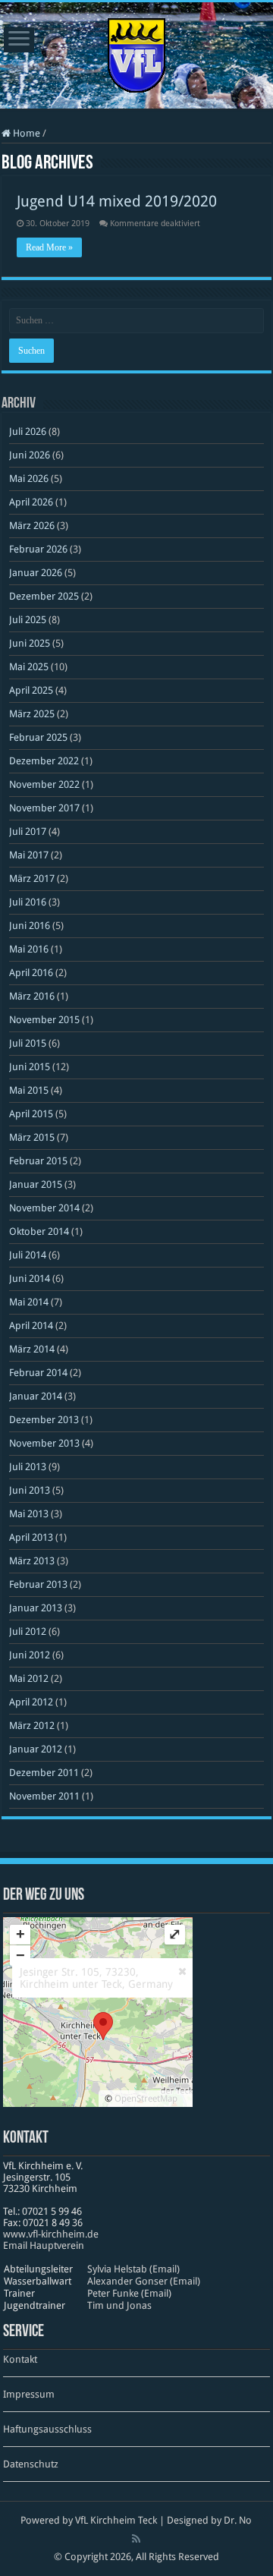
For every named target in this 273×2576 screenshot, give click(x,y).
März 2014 (32, 1349)
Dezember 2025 (44, 596)
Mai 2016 (29, 949)
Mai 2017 (29, 855)
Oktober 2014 (39, 1231)
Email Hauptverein (44, 2245)
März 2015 (32, 1137)
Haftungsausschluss (47, 2429)
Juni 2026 (30, 455)
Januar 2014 (36, 1396)
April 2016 (31, 973)
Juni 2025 (30, 643)
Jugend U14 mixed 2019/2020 (117, 201)
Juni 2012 (30, 1655)
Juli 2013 (28, 1467)
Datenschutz (31, 2464)
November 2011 (44, 1796)
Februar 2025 (38, 737)
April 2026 (31, 502)
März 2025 (32, 714)
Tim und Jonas (119, 2305)
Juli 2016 (28, 902)
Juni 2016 (30, 926)
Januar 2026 (36, 573)
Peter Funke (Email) (129, 2293)
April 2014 (31, 1326)
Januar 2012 (36, 1749)
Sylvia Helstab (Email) (133, 2269)
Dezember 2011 (44, 1773)
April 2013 (31, 1537)
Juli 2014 (28, 1255)
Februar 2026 (38, 549)
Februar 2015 (38, 1161)
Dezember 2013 (44, 1420)
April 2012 (31, 1702)
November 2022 (44, 784)
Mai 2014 (29, 1302)
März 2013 (32, 1561)
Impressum (29, 2394)
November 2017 (44, 808)
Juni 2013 (30, 1490)
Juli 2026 (28, 431)
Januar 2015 (36, 1184)
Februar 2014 (38, 1373)
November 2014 (44, 1208)
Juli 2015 (28, 1043)
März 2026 (32, 526)
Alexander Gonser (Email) (144, 2281)
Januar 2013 (36, 1608)
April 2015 (31, 1114)
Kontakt (20, 2359)
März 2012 (32, 1726)
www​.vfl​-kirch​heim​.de (51, 2234)
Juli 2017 (28, 831)
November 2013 (44, 1443)
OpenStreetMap (146, 2099)
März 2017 (32, 879)
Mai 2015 (29, 1090)
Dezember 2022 (44, 761)
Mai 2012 (29, 1678)
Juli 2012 (28, 1631)
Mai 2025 (29, 667)
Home (25, 133)
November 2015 (44, 1020)
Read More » (49, 247)
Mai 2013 (29, 1514)
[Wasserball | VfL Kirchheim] (136, 52)
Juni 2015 (30, 1067)
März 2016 (32, 996)
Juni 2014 (30, 1279)
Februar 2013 (38, 1584)
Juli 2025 (28, 620)
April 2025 (31, 690)
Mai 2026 (29, 479)
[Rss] (136, 2539)
